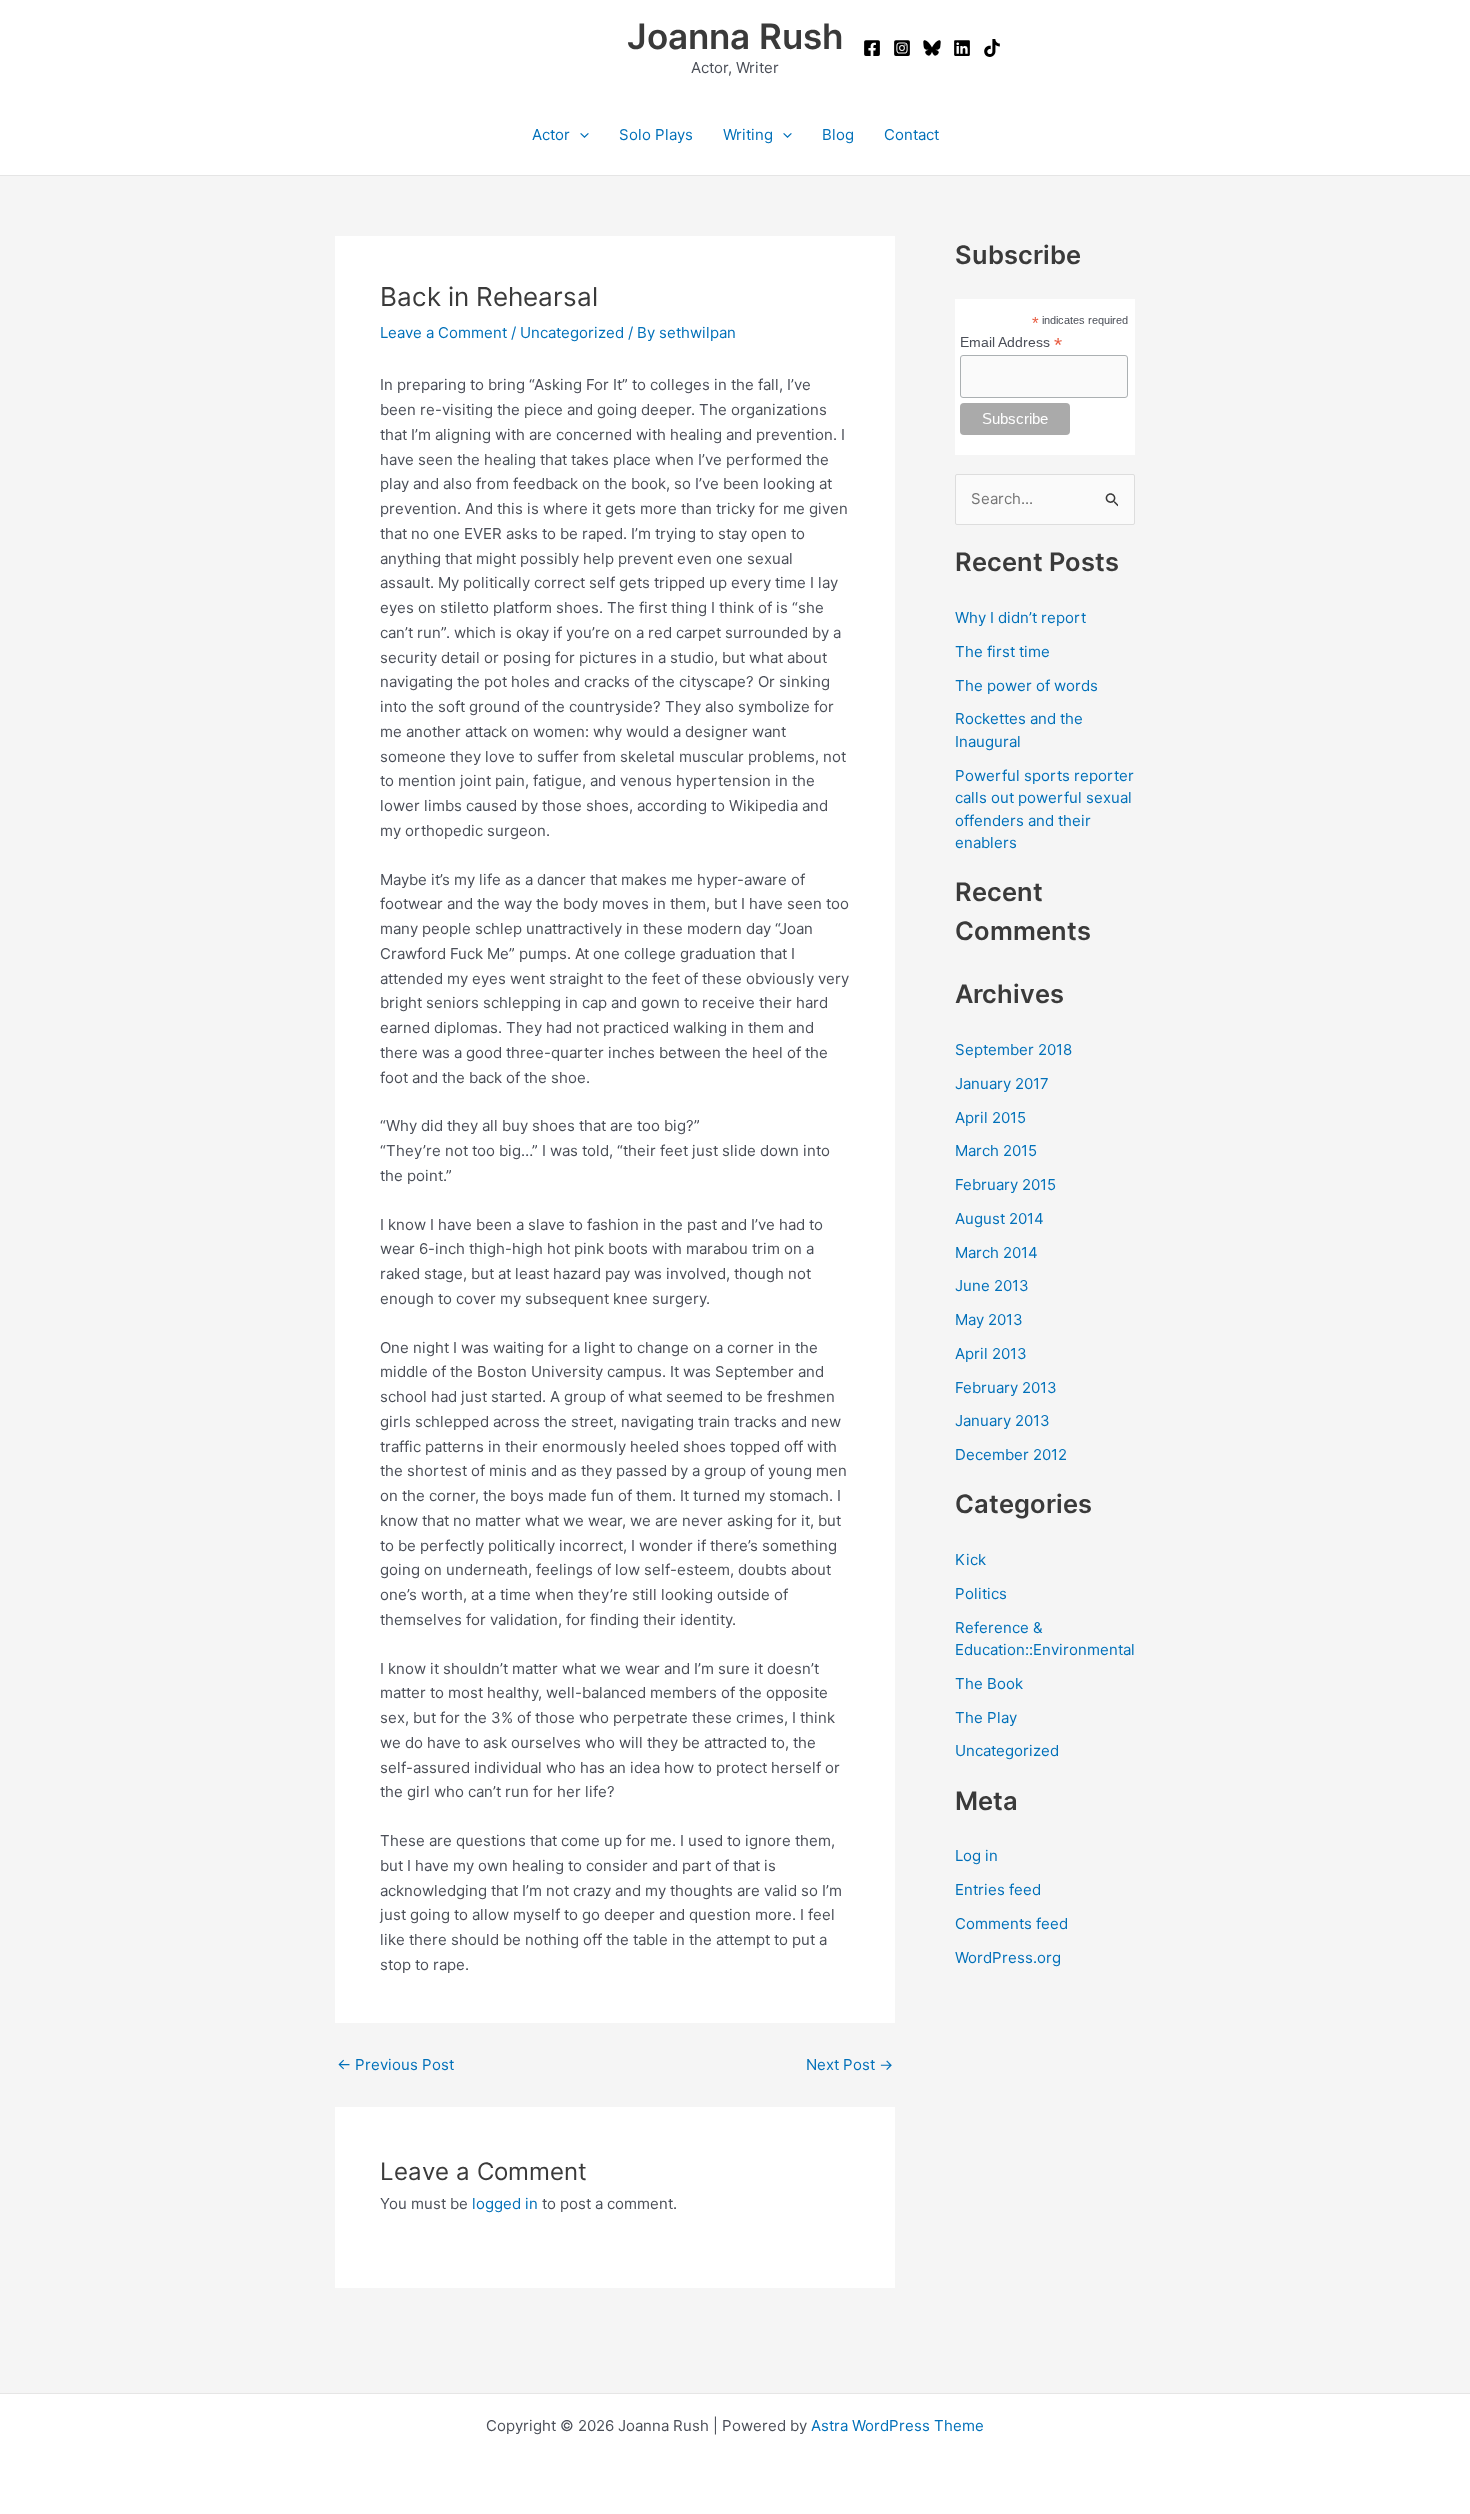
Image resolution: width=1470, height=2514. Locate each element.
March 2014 (996, 1252)
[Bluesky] (932, 48)
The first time (1002, 651)
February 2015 (1005, 1184)
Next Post (849, 2064)
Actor (551, 134)
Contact (911, 134)
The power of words (1026, 685)
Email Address (1011, 342)
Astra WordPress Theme (897, 2425)
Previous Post (395, 2064)
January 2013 (1002, 1420)
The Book (989, 1683)
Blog (838, 134)
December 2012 (1011, 1454)
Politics (981, 1593)
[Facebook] (872, 48)
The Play (986, 1717)
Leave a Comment (443, 332)
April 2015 (990, 1117)
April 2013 (991, 1353)
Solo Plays (656, 134)
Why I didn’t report (1020, 617)
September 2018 (1013, 1049)
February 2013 (1006, 1387)
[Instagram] (902, 48)
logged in (505, 2203)
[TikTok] (992, 48)
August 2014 (999, 1218)
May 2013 (989, 1319)
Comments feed (1011, 1923)
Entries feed (998, 1889)
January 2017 (1002, 1083)
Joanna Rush (735, 36)
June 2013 (992, 1285)
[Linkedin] (962, 48)
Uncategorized (572, 332)
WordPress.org (1008, 1957)
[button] (579, 135)
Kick (970, 1559)
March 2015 (996, 1150)
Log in (976, 1855)
